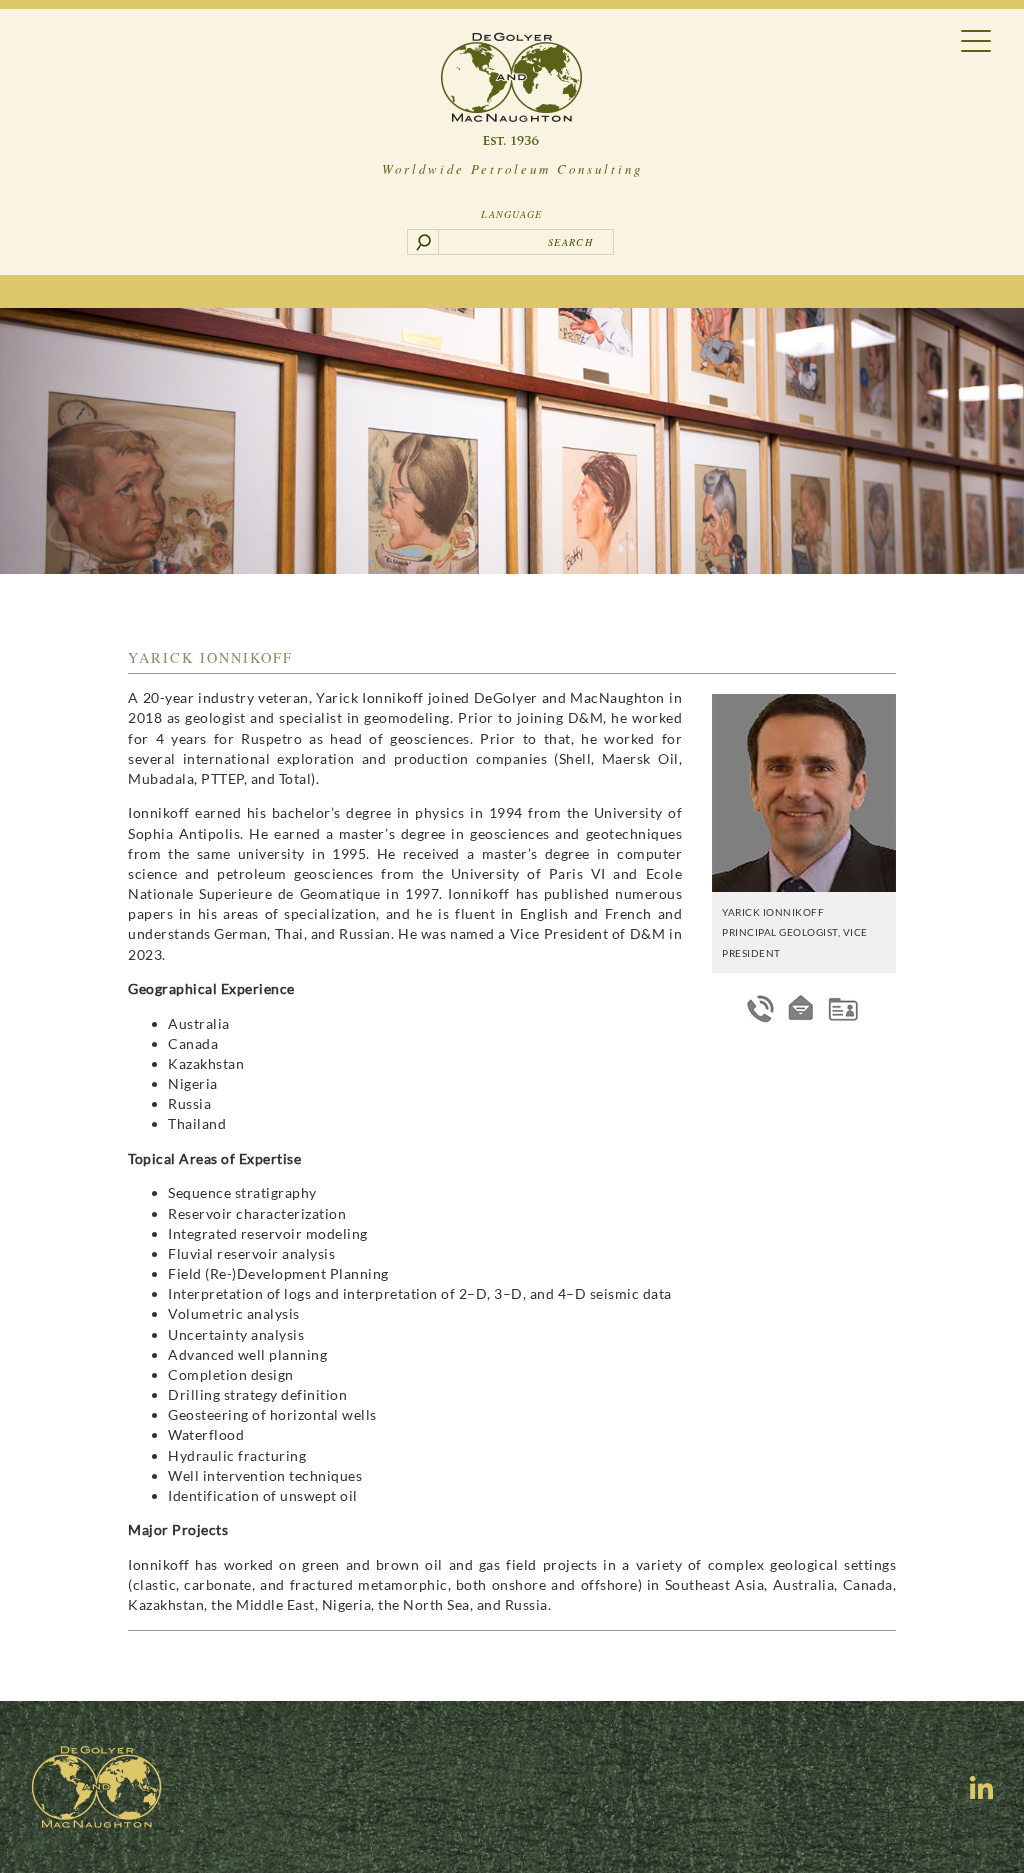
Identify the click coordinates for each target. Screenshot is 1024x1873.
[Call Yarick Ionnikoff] (761, 1008)
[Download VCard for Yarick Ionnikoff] (843, 1008)
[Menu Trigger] (976, 39)
